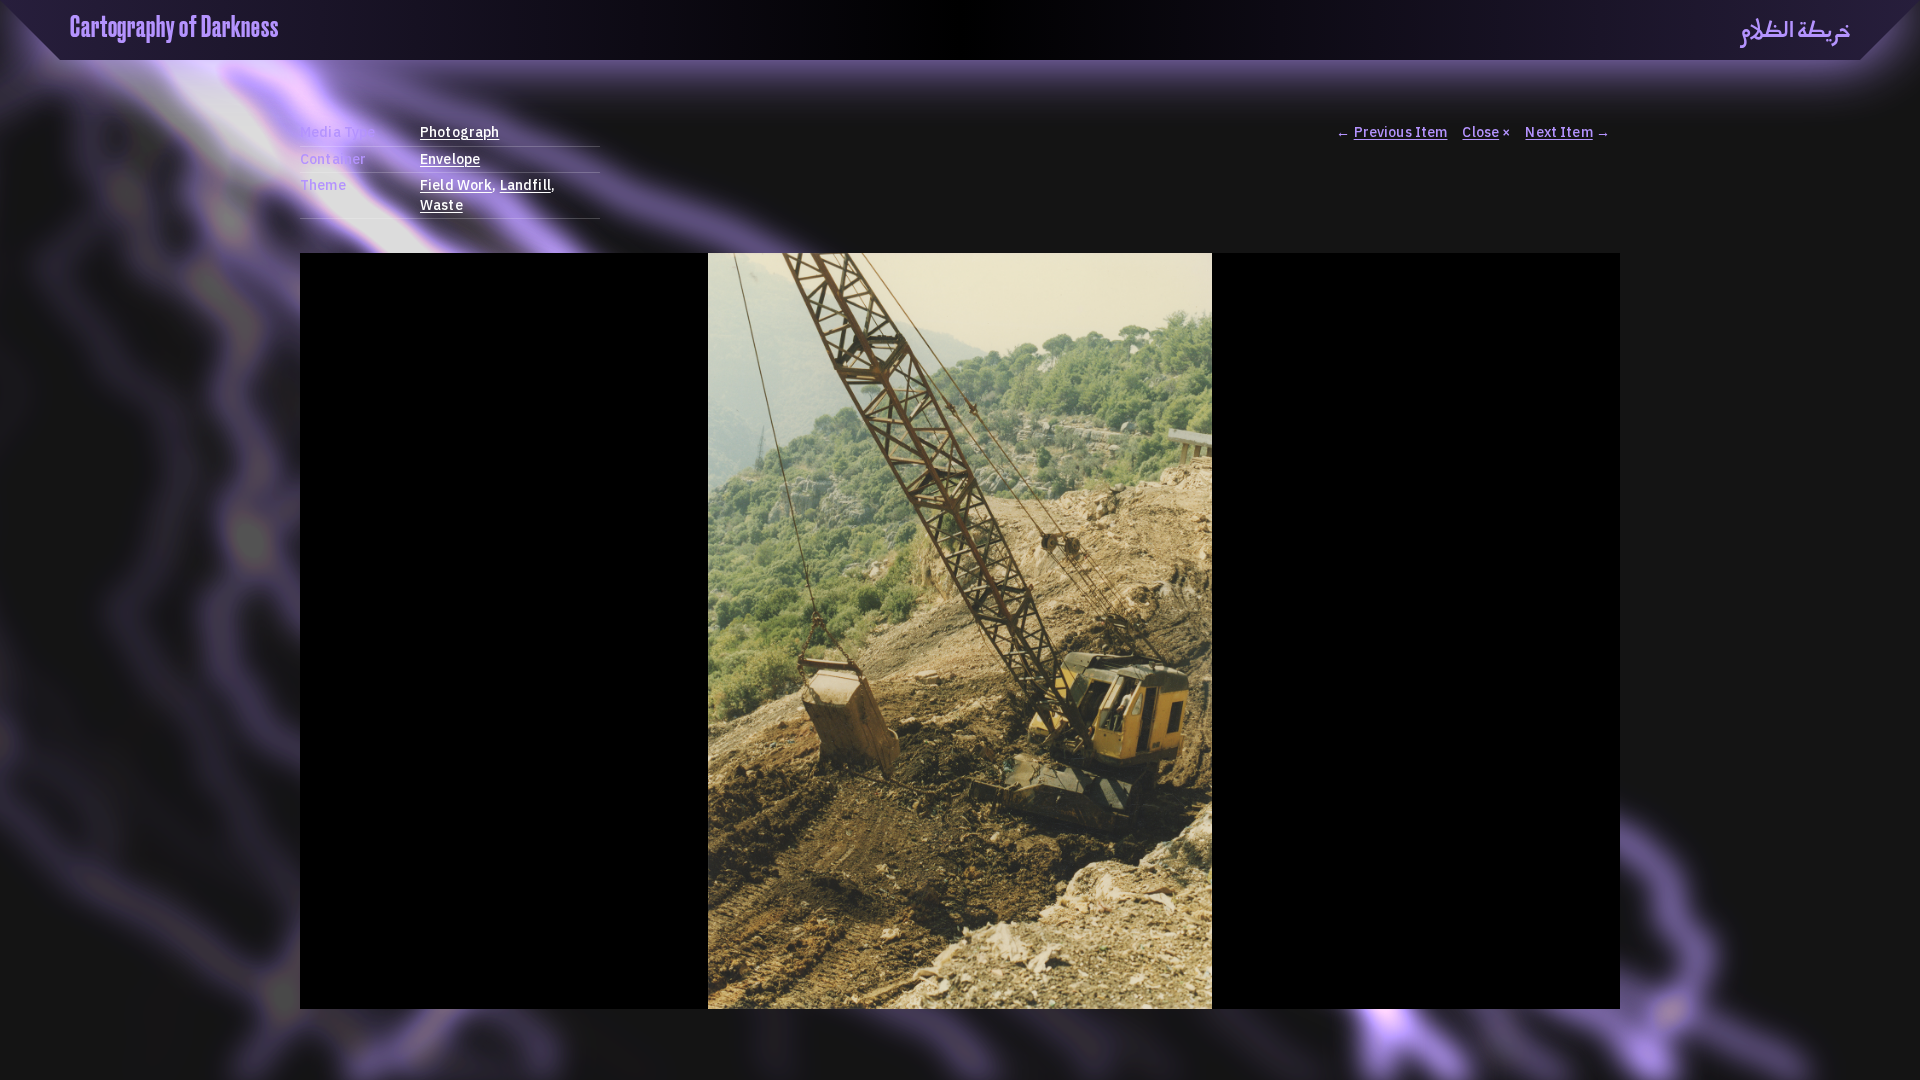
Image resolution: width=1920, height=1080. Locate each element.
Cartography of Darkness (174, 28)
